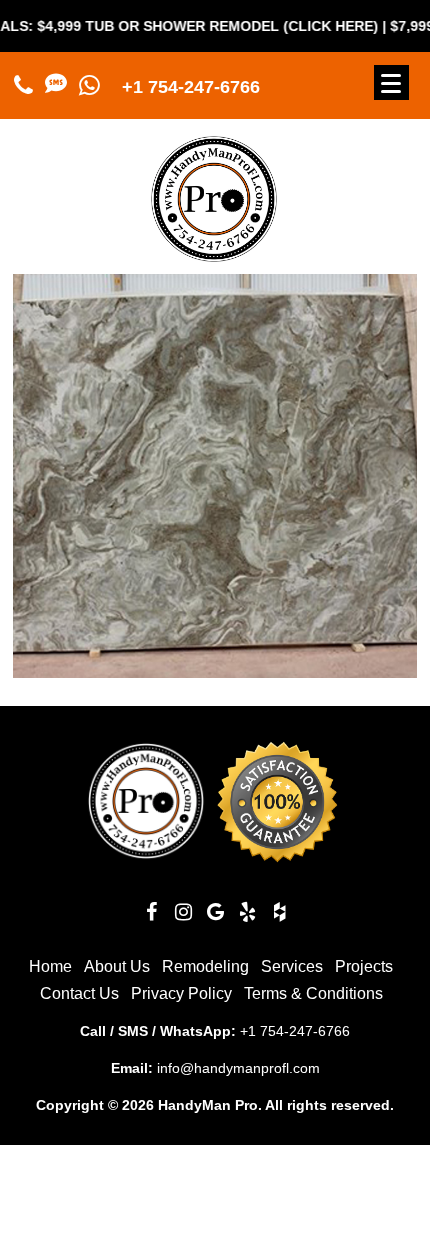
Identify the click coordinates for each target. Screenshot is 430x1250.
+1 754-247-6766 (191, 87)
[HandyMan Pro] (214, 253)
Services (292, 966)
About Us (117, 966)
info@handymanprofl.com (238, 1068)
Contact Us (79, 993)
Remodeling (205, 966)
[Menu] (391, 82)
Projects (364, 966)
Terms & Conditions (313, 993)
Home (50, 966)
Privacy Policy (181, 993)
